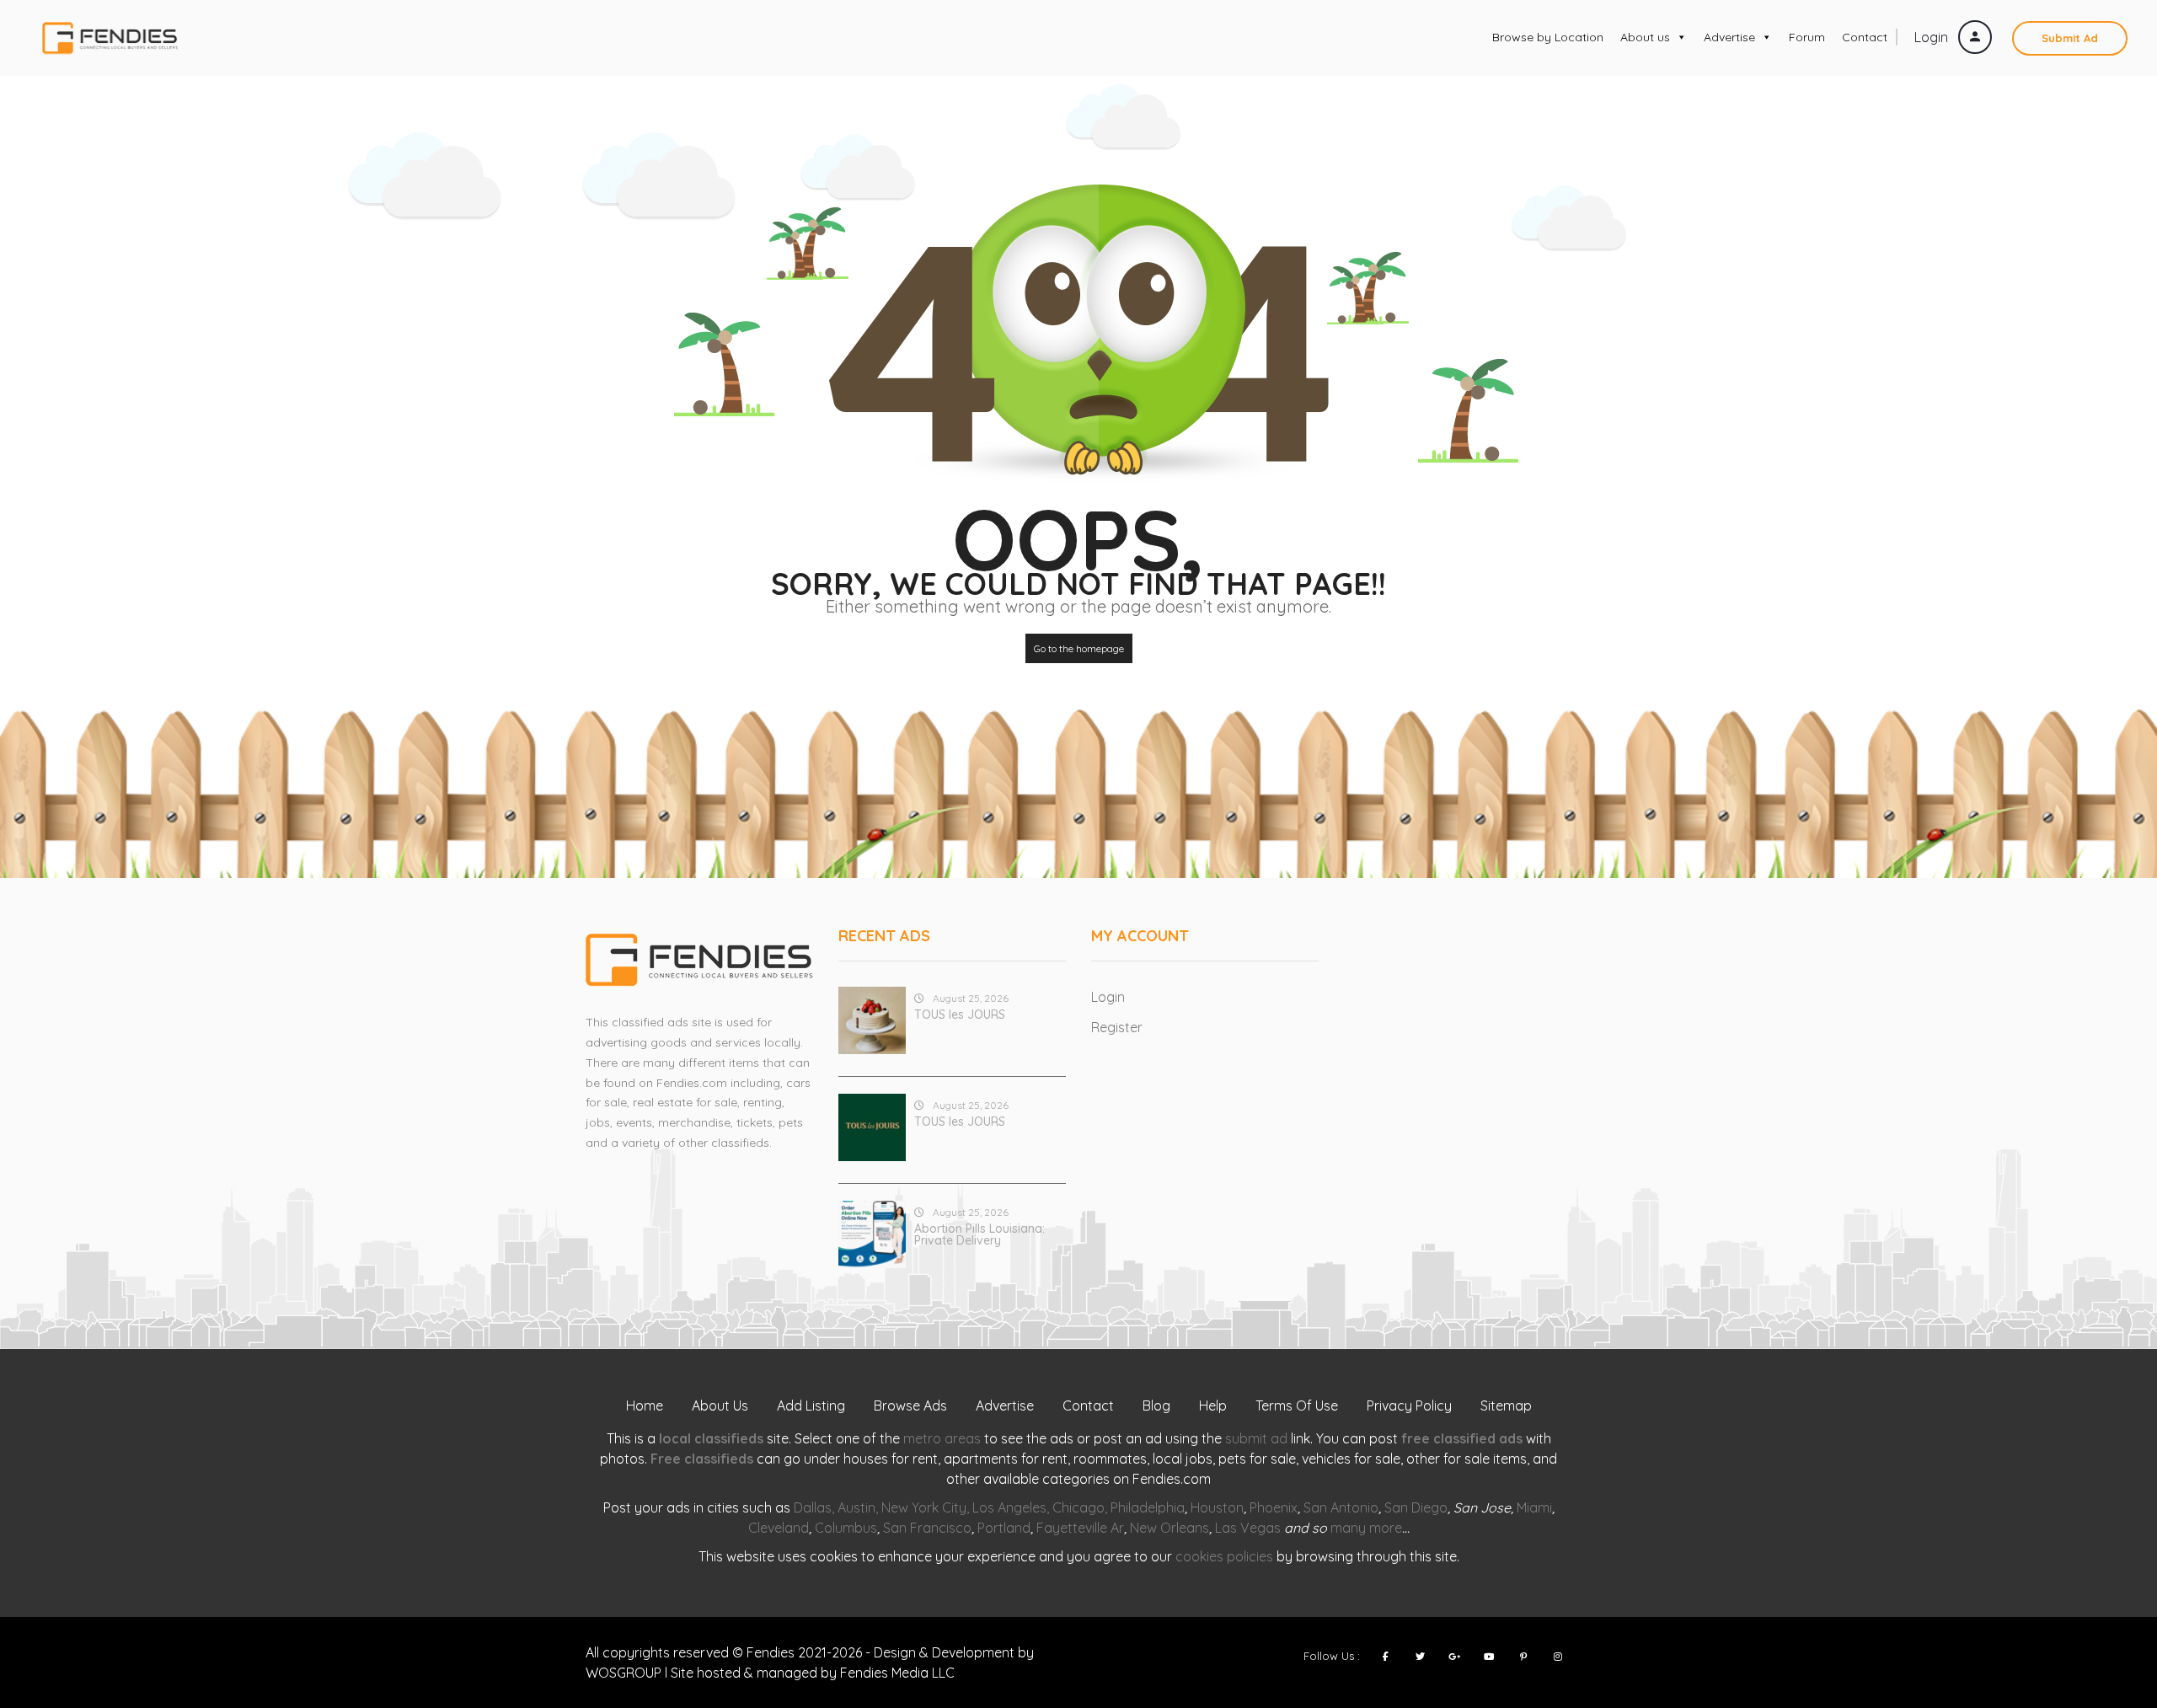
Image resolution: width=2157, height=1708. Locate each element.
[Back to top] (2102, 1603)
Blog (1156, 1405)
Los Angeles (1009, 1507)
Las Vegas (1248, 1528)
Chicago (1078, 1507)
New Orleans (1169, 1528)
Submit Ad (2070, 38)
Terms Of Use (1297, 1405)
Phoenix (1274, 1507)
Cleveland (779, 1528)
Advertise (1729, 37)
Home (645, 1405)
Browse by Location (1548, 37)
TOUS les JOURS (960, 1015)
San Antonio (1341, 1507)
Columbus (846, 1528)
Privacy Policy (1409, 1405)
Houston (1217, 1507)
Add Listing (811, 1405)
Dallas (813, 1507)
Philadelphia (1148, 1507)
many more (1366, 1528)
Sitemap (1506, 1405)
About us (1645, 37)
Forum (1807, 37)
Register (1117, 1027)
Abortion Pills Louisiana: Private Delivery (979, 1234)
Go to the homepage (1079, 648)
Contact (1865, 37)
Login (1933, 37)
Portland (1004, 1528)
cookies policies (1224, 1556)
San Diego (1416, 1507)
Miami (1534, 1507)
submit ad (1256, 1438)
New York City (924, 1507)
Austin (856, 1507)
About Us (720, 1405)
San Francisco (927, 1528)
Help (1213, 1405)
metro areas (942, 1438)
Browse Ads (910, 1405)
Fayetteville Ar (1080, 1528)
